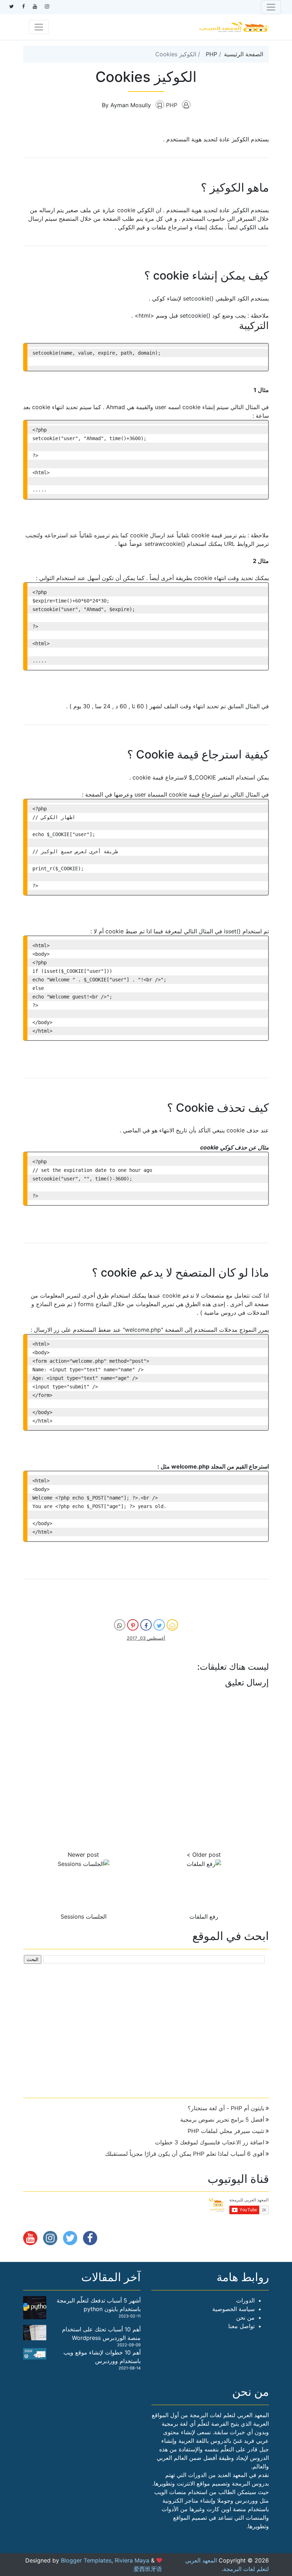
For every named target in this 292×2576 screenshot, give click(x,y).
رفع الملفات (204, 1917)
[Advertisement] (146, 2028)
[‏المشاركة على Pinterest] (133, 1625)
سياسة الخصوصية (233, 2309)
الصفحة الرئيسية (244, 54)
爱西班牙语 (148, 2569)
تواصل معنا (241, 2326)
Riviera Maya (132, 2560)
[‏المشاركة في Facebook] (146, 1625)
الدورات (245, 2300)
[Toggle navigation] (271, 7)
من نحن (245, 2317)
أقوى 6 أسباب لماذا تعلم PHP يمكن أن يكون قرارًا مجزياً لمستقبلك (185, 2154)
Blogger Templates (86, 2560)
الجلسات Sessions (84, 1917)
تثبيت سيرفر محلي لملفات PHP (226, 2131)
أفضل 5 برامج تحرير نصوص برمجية (222, 2119)
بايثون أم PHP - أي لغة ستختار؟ (226, 2108)
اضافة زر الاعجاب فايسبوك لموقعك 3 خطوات (210, 2142)
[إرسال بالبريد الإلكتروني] (172, 1625)
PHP (212, 54)
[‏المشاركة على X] (159, 1625)
